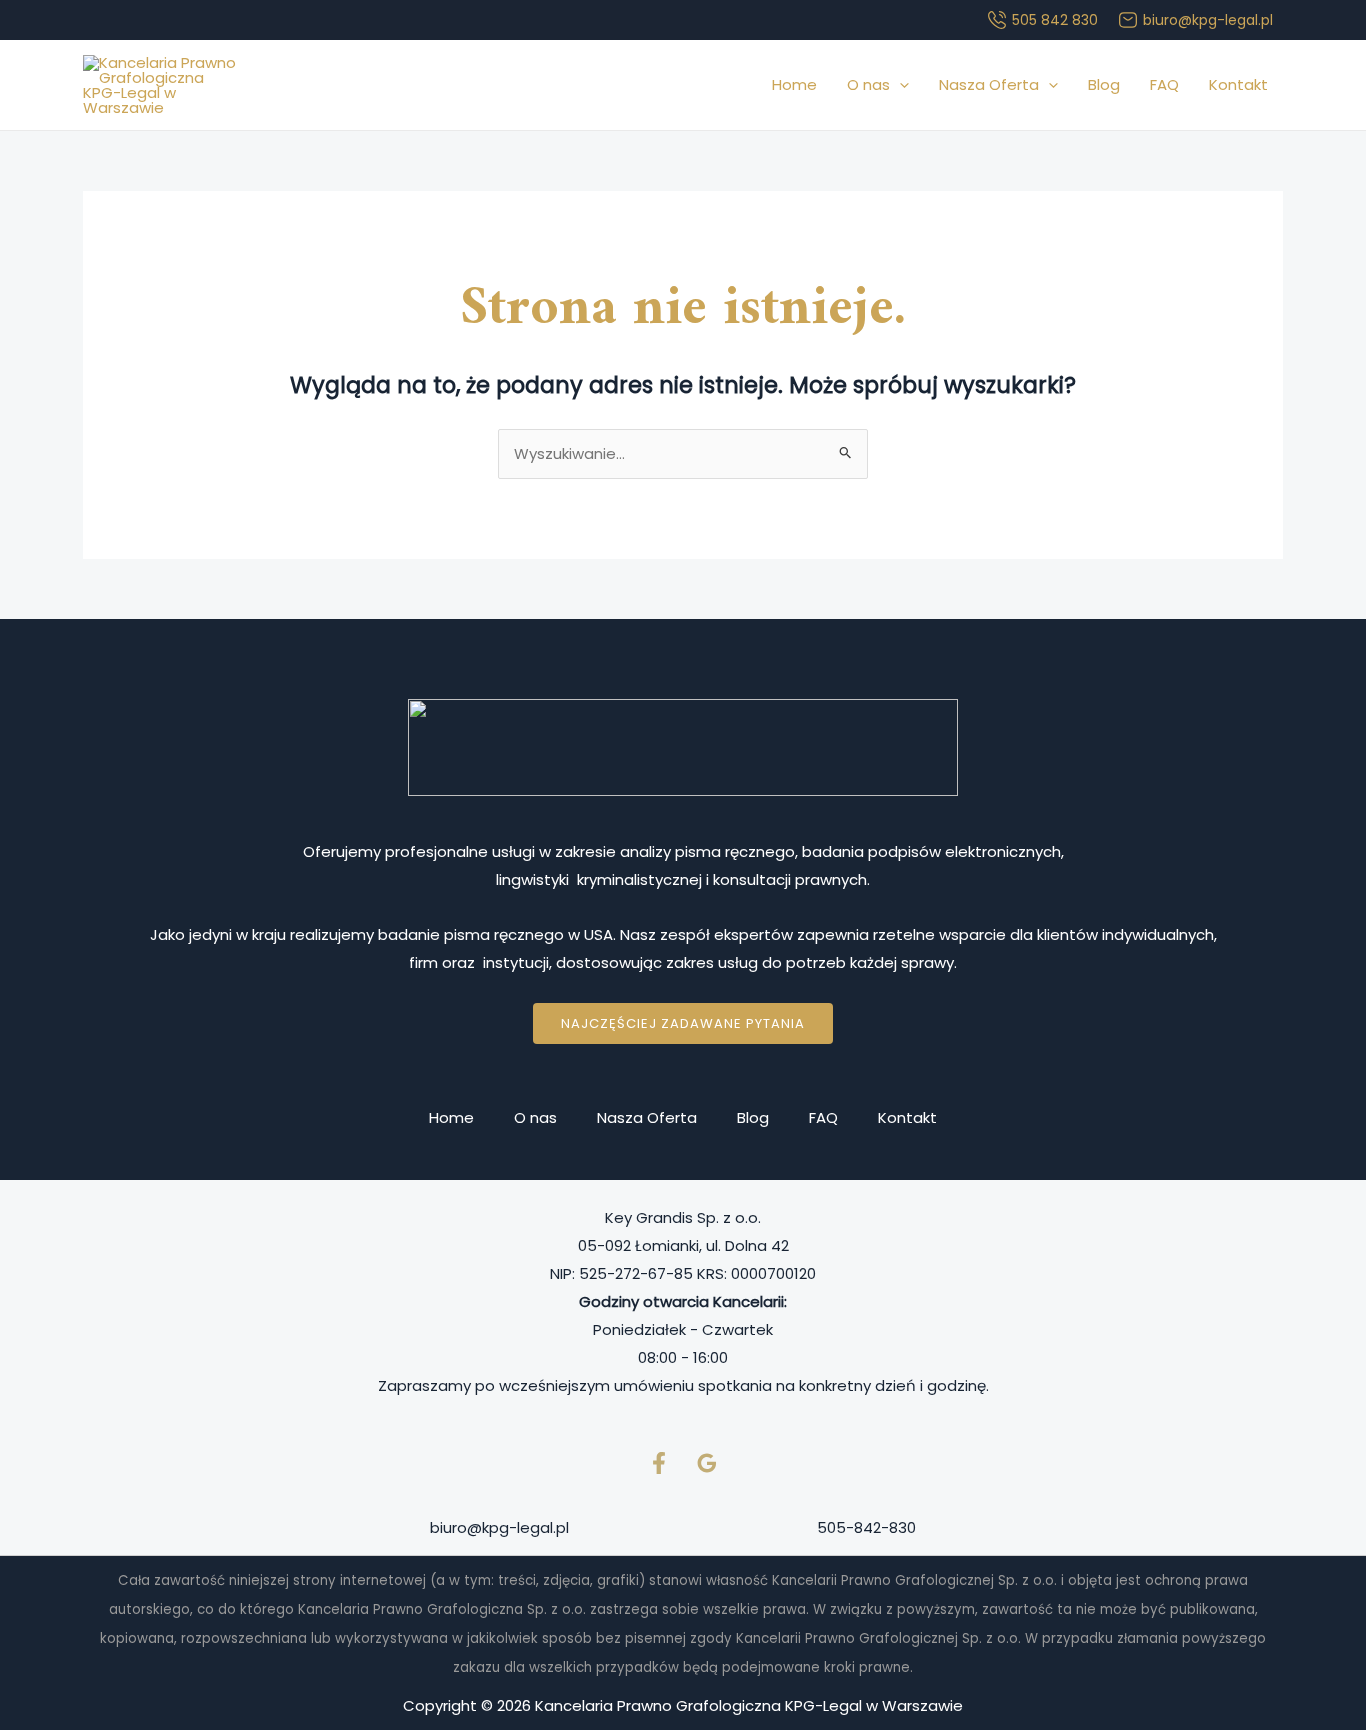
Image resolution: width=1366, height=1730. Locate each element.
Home (794, 84)
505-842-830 (866, 1527)
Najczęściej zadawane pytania (683, 1023)
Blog (1104, 84)
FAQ (1164, 84)
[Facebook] (659, 1463)
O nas (868, 84)
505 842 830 (1055, 20)
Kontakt (1238, 84)
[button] (899, 85)
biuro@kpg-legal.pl (1208, 20)
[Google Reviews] (707, 1463)
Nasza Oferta (989, 84)
